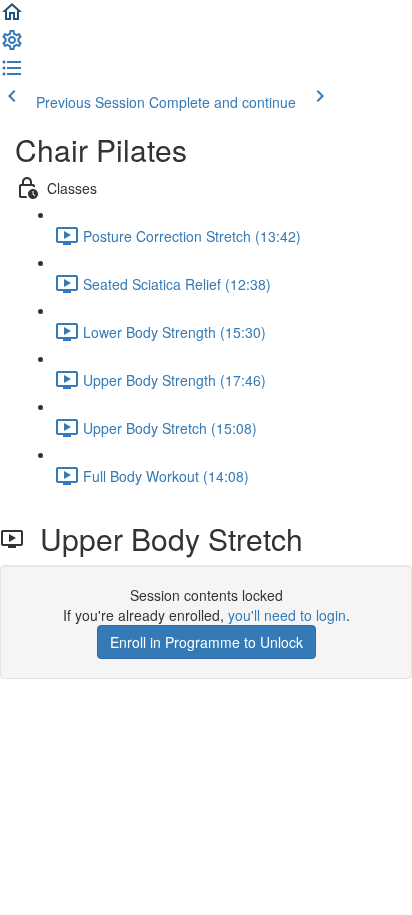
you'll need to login (287, 615)
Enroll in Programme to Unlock (206, 642)
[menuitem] (12, 46)
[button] (12, 18)
